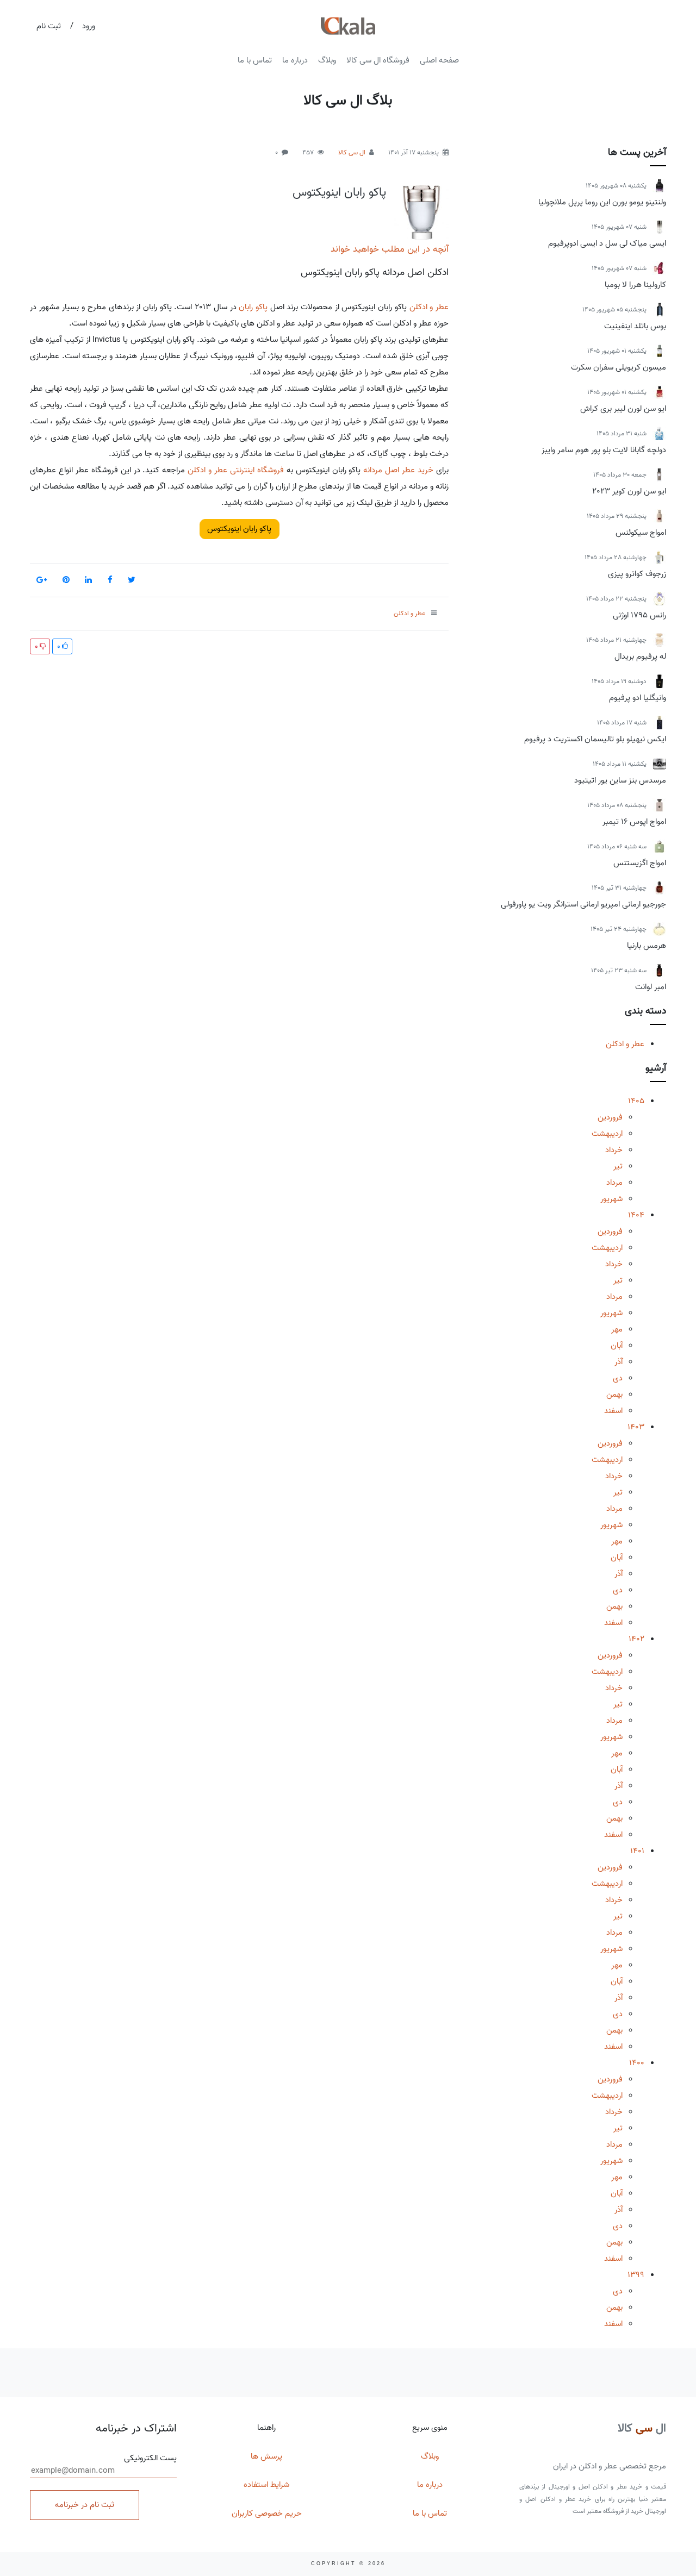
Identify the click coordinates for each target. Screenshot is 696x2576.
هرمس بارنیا (647, 946)
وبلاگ (327, 60)
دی (618, 1378)
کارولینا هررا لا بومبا (635, 285)
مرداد (614, 1183)
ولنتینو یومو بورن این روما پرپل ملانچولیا (602, 202)
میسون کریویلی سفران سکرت (619, 367)
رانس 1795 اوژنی (639, 615)
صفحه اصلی (439, 60)
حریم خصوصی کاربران (267, 2514)
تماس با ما (255, 60)
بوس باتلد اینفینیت (635, 326)
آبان (617, 1346)
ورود (89, 26)
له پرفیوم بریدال (640, 656)
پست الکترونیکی (150, 2458)
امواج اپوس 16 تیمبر (634, 822)
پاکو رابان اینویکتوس (339, 192)
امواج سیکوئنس (641, 533)
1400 (637, 2063)
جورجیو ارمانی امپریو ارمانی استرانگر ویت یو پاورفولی (583, 904)
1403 (636, 1427)
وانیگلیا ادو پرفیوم (638, 698)
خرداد (614, 1150)
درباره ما (295, 60)
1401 (637, 1851)
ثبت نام (49, 26)
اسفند (613, 1411)
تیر (618, 1166)
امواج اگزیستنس (640, 863)
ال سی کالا (352, 152)
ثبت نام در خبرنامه (85, 2505)
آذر (619, 1362)
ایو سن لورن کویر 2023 (629, 491)
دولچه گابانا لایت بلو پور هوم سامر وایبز (604, 450)
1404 (636, 1215)
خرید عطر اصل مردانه (398, 470)
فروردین (610, 1117)
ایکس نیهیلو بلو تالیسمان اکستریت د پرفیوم (595, 739)
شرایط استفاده (266, 2485)
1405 (636, 1101)
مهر (617, 1329)
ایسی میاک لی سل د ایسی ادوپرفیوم (607, 243)
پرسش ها (266, 2456)
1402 (636, 1639)
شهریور (611, 1199)
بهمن (614, 1395)
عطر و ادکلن (625, 1044)
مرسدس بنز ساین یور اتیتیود (620, 780)
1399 (636, 2275)
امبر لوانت (651, 987)
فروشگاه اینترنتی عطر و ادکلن (236, 470)
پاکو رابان (253, 307)
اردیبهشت (607, 1134)
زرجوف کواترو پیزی (637, 574)
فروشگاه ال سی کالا (378, 60)
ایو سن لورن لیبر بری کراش (623, 409)
